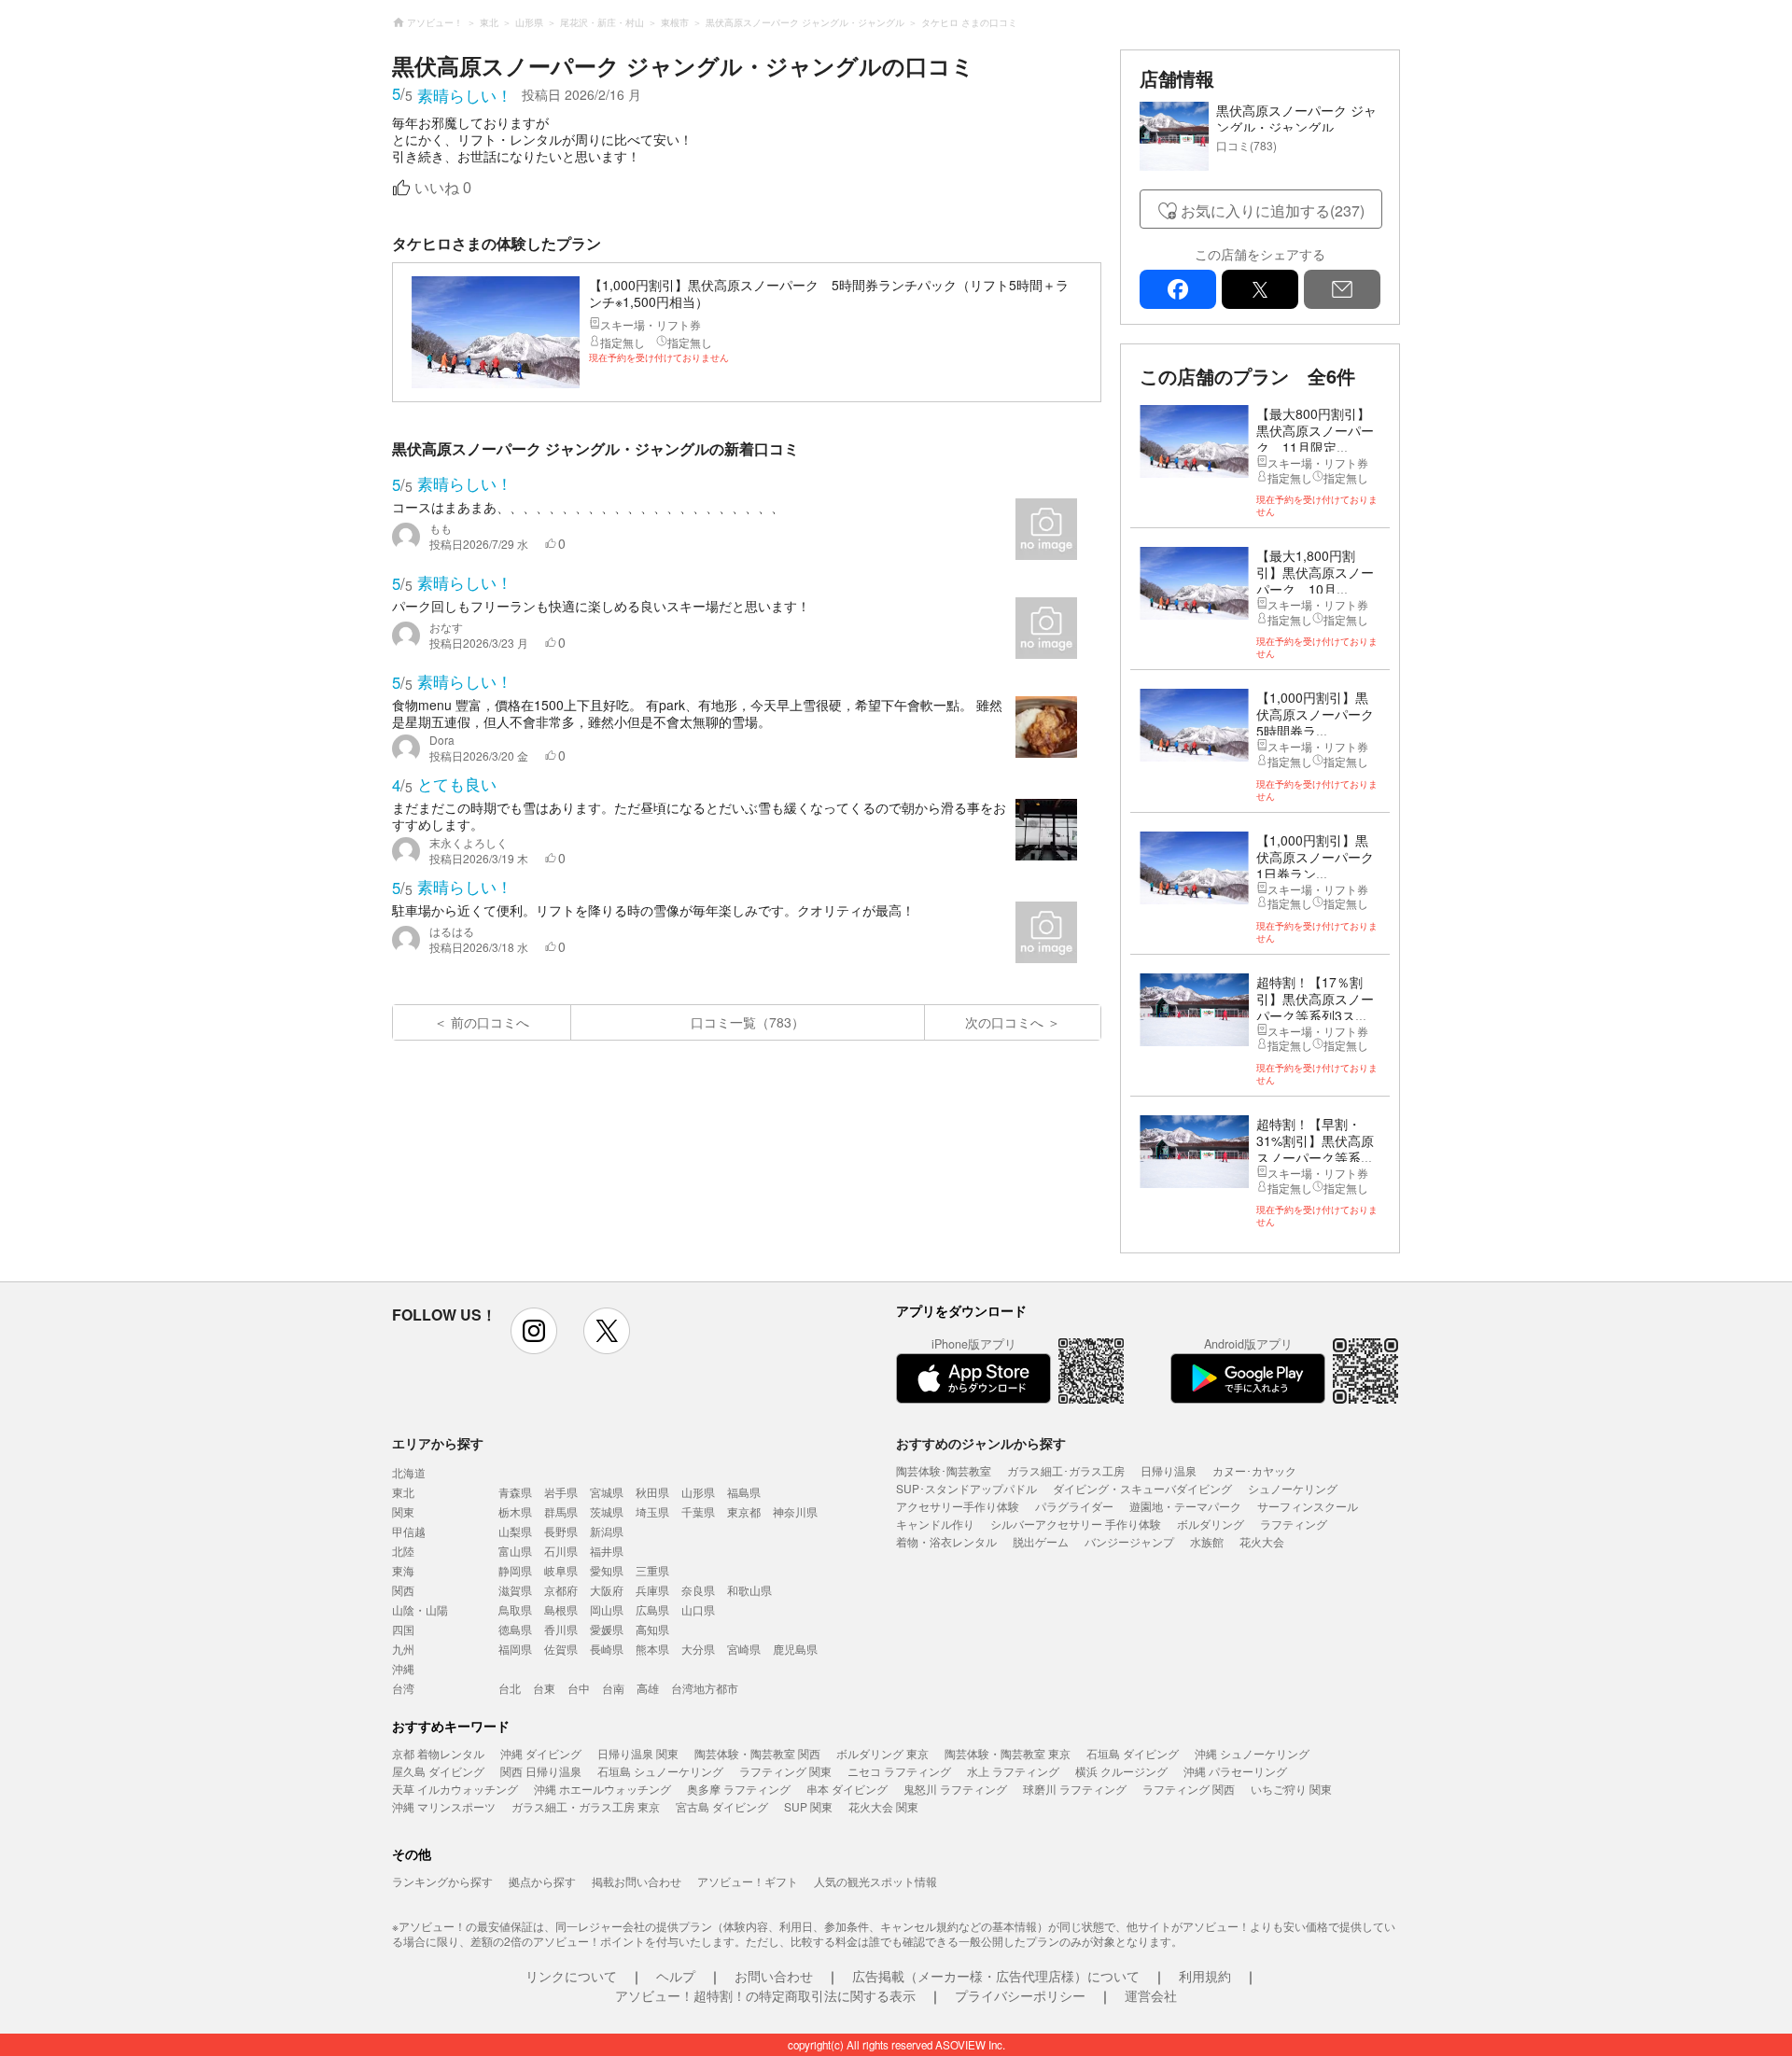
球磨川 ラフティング (1075, 1789)
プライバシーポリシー (1020, 1995)
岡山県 (607, 1609)
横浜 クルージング (1121, 1771)
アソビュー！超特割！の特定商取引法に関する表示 (765, 1995)
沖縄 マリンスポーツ (444, 1806)
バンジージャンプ (1129, 1541)
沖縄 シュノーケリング (1252, 1753)
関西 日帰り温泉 (541, 1771)
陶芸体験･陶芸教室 (944, 1470)
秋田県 (652, 1492)
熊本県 (652, 1649)
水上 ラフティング (1013, 1771)
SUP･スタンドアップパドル (966, 1488)
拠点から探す (542, 1881)
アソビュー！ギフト (748, 1881)
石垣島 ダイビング (1133, 1753)
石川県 (561, 1551)
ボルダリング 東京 (882, 1753)
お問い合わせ (774, 1976)
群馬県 (561, 1511)
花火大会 (1262, 1541)
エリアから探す (438, 1443)
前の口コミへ (490, 1022)
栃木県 (515, 1511)
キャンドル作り (935, 1524)
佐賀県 (561, 1649)
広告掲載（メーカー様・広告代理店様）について (996, 1976)
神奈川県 (795, 1511)
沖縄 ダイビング (541, 1753)
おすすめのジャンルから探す (981, 1443)
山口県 (698, 1609)
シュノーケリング (1293, 1488)
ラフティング (1294, 1524)
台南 (613, 1688)
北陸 (403, 1551)
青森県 (515, 1492)
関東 (403, 1511)
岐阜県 (561, 1570)
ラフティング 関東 (785, 1771)
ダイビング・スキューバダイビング (1142, 1488)
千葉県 (698, 1511)
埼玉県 (652, 1511)
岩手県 (561, 1492)
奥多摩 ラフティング (739, 1789)
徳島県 (515, 1629)
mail (1342, 289)
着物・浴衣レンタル (946, 1541)
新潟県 (607, 1531)
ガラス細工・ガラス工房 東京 (586, 1806)
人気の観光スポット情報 (875, 1881)
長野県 (561, 1531)
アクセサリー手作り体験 (958, 1506)
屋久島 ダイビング (438, 1771)
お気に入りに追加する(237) (1273, 210)
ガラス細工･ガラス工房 (1066, 1470)
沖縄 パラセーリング (1235, 1771)
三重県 (652, 1570)
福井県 (607, 1551)
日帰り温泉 (1169, 1470)
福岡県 (515, 1649)
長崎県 (607, 1649)
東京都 (744, 1511)
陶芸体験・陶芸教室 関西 (757, 1753)
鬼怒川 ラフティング (955, 1789)
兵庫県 (652, 1590)
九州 (403, 1649)
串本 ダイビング (847, 1789)
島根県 (561, 1609)
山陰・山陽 (420, 1609)
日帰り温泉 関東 (638, 1753)
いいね (443, 188)
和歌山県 (749, 1590)
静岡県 (515, 1570)
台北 (510, 1688)
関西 (403, 1590)
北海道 (409, 1472)
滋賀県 (515, 1590)
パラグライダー (1074, 1506)
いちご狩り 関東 (1291, 1789)
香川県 (561, 1629)
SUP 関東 (808, 1806)
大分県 (698, 1649)
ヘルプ (676, 1976)
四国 (403, 1629)
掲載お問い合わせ (637, 1881)
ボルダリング (1211, 1524)
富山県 (515, 1551)
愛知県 (607, 1570)
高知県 (652, 1629)
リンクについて (571, 1976)
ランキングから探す (442, 1881)
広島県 (652, 1609)
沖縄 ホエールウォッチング (602, 1789)
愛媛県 (607, 1629)
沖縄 (403, 1668)
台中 (579, 1688)
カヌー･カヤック (1254, 1470)
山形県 (698, 1492)
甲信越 (409, 1531)
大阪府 (607, 1590)
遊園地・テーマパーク (1185, 1506)
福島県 (744, 1492)
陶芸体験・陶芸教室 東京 (1008, 1753)
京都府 (561, 1590)
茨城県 (607, 1511)
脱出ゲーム (1041, 1541)
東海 (403, 1570)
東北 (403, 1492)
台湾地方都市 (705, 1688)
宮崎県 (744, 1649)
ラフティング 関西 (1189, 1789)
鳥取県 (515, 1609)
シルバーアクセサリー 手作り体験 (1076, 1524)
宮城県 (607, 1492)
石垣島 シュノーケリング (660, 1771)
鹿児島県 (795, 1649)
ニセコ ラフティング (899, 1771)
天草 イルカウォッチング (455, 1789)
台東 (544, 1688)
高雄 (648, 1688)
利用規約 (1205, 1976)
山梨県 (515, 1531)
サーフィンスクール (1308, 1506)
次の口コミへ (1004, 1022)
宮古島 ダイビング (722, 1806)
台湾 (403, 1688)
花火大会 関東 (883, 1806)
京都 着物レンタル (438, 1753)
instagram (534, 1331)
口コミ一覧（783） (748, 1022)
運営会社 (1151, 1995)
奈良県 (698, 1590)
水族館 (1207, 1541)
